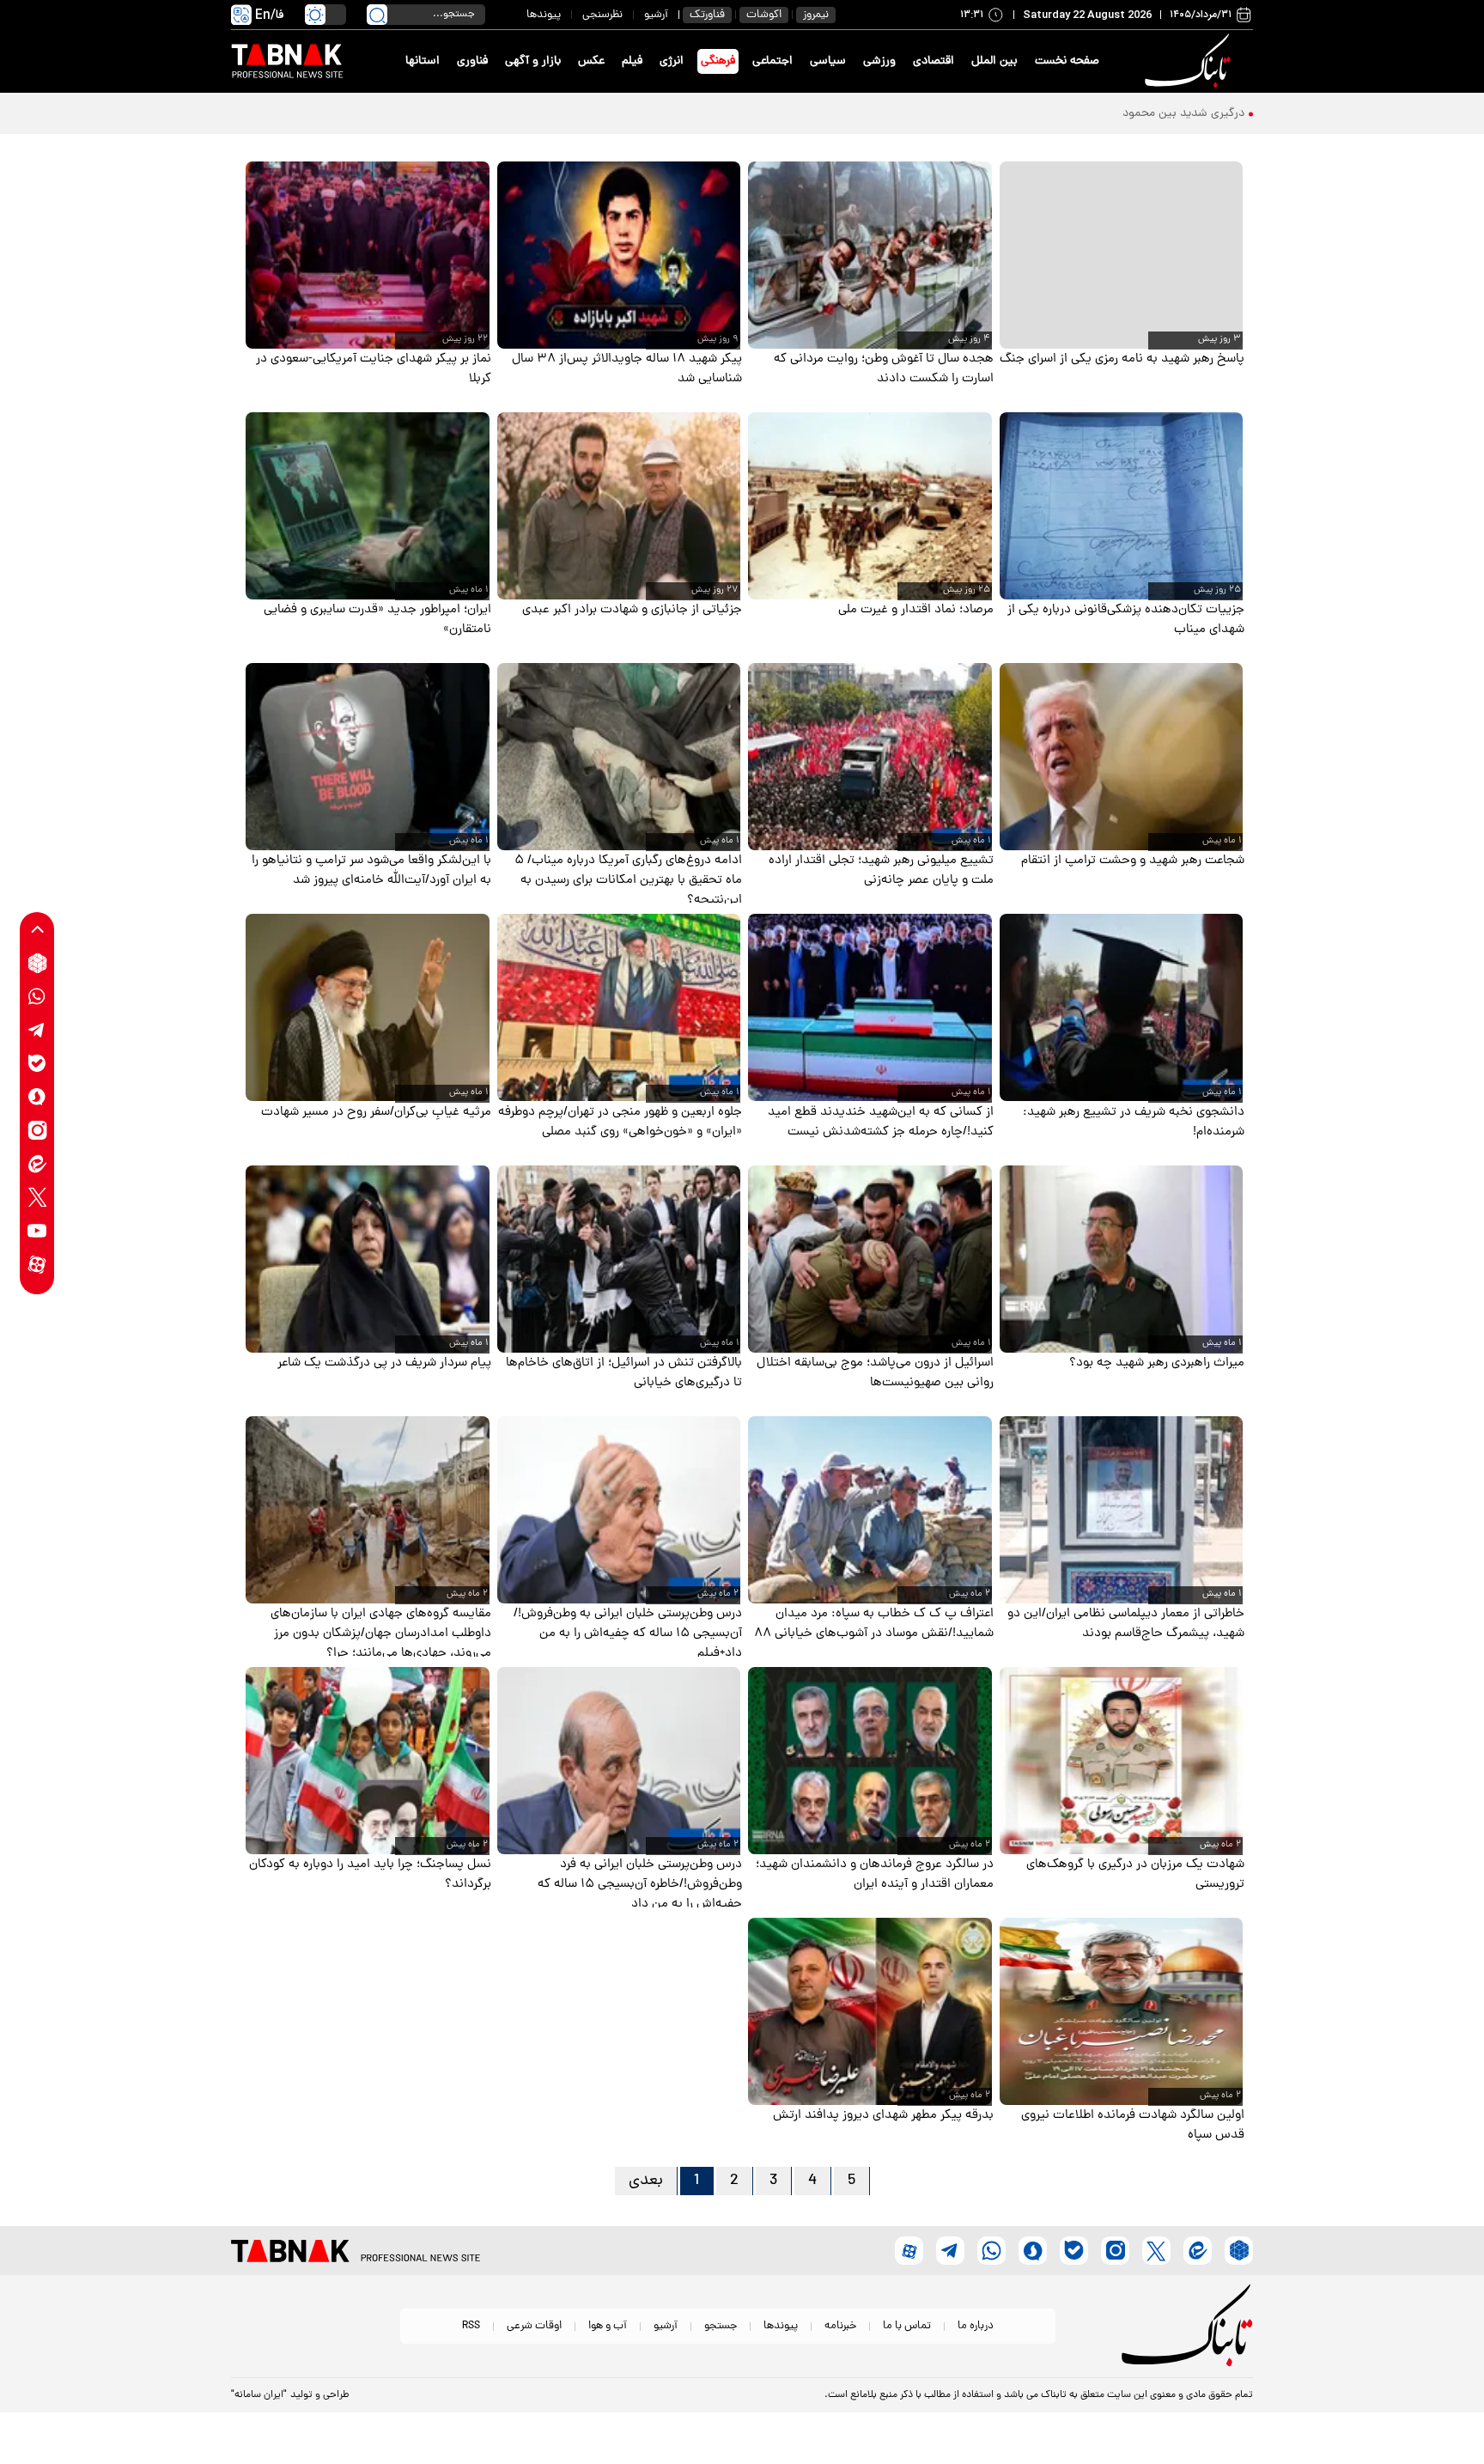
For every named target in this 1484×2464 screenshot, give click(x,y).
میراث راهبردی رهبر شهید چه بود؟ (1157, 1363)
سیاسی (828, 61)
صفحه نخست (1067, 61)
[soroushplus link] (37, 1097)
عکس (591, 61)
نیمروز (816, 15)
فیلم (632, 61)
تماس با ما (907, 2326)
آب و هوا (608, 2326)
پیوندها (544, 15)
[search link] (377, 15)
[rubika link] (37, 963)
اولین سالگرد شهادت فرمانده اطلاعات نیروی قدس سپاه (1133, 2126)
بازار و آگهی (533, 61)
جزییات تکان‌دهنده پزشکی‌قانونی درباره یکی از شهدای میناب (1126, 620)
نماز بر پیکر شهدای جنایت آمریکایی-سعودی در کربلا (374, 369)
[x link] (37, 1198)
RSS (471, 2326)
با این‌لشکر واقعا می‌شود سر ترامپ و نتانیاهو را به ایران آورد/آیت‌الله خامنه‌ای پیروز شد (371, 871)
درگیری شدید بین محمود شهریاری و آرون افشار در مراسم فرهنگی (1087, 114)
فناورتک (707, 15)
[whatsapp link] (37, 997)
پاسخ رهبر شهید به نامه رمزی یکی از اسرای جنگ (1122, 359)
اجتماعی (772, 61)
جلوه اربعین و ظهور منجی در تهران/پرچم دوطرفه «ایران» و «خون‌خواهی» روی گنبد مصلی (620, 1122)
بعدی (646, 2181)
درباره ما (976, 2326)
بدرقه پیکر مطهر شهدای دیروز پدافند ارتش (883, 2116)
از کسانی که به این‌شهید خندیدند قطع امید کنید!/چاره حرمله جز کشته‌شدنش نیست (881, 1122)
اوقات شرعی (534, 2326)
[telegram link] (37, 1030)
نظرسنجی (602, 15)
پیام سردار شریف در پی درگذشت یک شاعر (384, 1363)
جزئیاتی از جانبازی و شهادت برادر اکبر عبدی (632, 610)
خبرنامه (840, 2326)
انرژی (672, 61)
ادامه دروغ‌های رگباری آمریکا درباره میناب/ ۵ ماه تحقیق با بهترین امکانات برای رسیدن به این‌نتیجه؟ (628, 881)
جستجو (721, 2326)
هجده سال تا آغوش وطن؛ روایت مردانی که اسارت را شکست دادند (884, 369)
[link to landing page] (1190, 61)
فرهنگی (718, 61)
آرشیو (656, 15)
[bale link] (37, 1064)
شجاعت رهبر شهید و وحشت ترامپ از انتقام (1133, 861)
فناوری (472, 61)
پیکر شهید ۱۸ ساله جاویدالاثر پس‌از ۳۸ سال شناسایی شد (627, 369)
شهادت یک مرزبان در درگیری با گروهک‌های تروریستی (1135, 1875)
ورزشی (879, 61)
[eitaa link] (37, 1164)
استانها (423, 61)
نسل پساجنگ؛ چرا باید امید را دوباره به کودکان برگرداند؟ (370, 1875)
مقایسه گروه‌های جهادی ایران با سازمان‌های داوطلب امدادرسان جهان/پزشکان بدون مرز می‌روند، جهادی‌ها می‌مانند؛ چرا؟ (381, 1634)
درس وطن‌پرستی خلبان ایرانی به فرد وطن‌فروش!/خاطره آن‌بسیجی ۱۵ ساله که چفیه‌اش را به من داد (640, 1885)
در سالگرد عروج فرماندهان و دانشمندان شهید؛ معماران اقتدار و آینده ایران (875, 1875)
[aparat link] (37, 1265)
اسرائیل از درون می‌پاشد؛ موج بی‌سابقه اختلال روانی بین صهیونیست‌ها (875, 1373)
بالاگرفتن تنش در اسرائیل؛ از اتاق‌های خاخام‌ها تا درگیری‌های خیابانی (624, 1373)
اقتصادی (934, 61)
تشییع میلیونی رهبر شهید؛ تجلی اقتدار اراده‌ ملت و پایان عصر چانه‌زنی (881, 871)
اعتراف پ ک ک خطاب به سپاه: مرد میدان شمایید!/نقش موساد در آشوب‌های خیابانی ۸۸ (874, 1624)
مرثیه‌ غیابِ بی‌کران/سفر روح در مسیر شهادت (376, 1113)
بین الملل (994, 61)
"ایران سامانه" (259, 2395)
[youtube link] (37, 1231)
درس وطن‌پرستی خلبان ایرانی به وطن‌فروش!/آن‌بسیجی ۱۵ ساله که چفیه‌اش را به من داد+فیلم (628, 1634)
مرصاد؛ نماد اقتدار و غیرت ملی (916, 610)
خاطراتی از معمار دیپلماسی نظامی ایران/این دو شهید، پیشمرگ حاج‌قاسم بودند (1126, 1624)
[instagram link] (37, 1131)
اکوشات (764, 15)
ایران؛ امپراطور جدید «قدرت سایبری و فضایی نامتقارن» (377, 620)
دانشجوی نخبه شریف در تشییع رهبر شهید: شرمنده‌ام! (1134, 1122)
